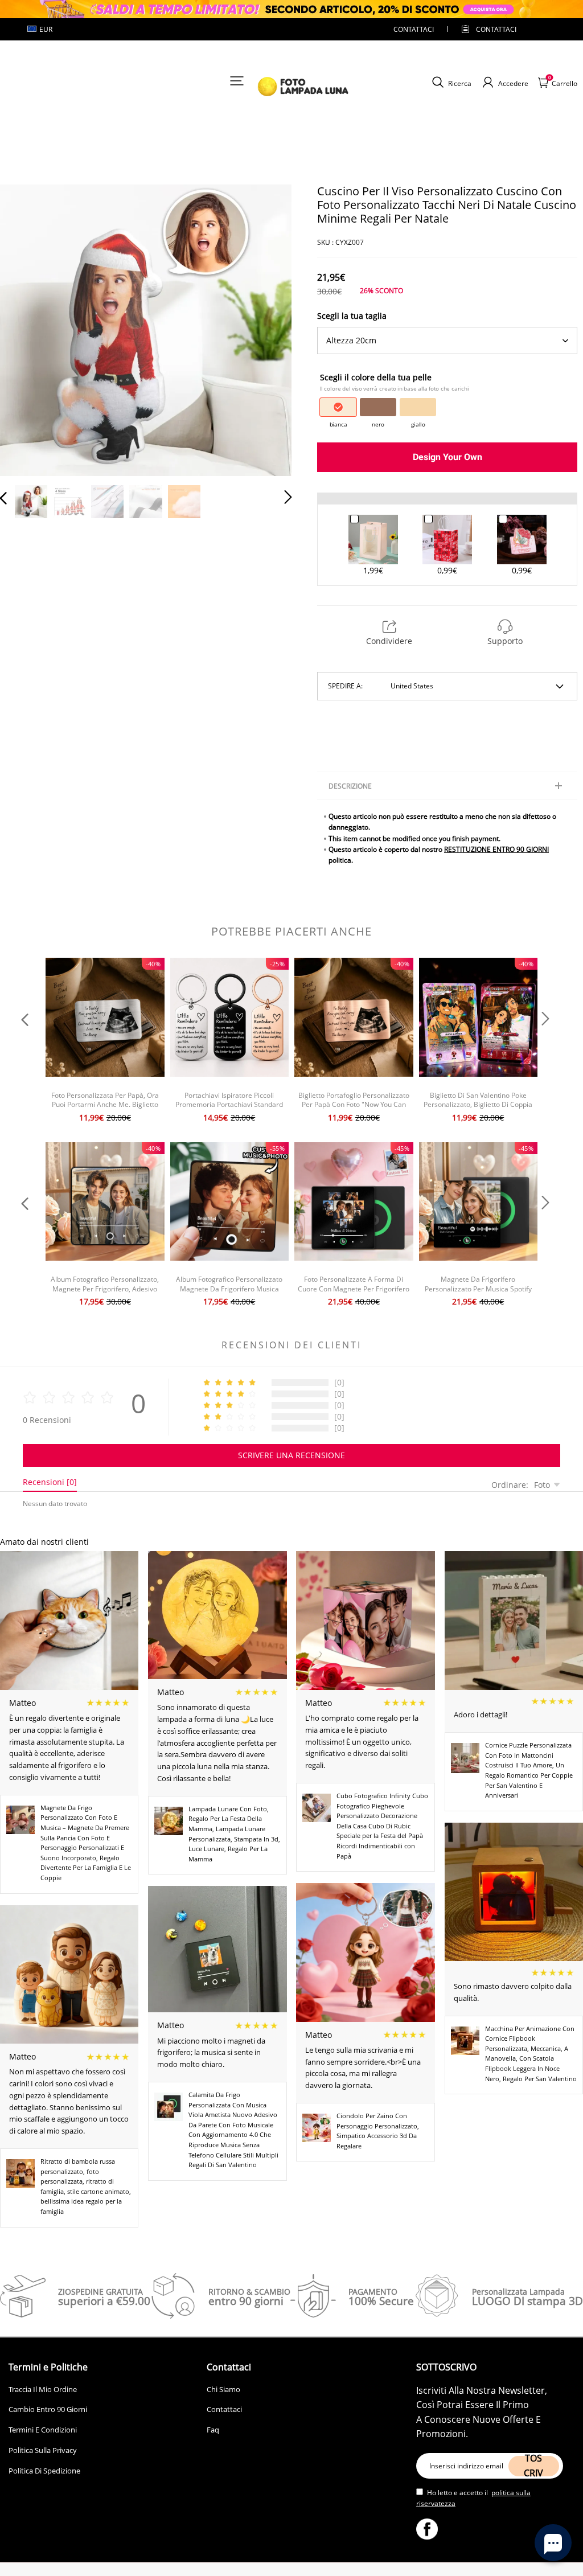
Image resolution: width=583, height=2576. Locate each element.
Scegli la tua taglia (352, 316)
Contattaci (224, 2409)
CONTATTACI (414, 29)
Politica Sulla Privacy (43, 2450)
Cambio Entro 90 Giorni (48, 2409)
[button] (26, 329)
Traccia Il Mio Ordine (43, 2389)
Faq (213, 2430)
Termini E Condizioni (43, 2430)
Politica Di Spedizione (44, 2471)
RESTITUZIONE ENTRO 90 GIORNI (496, 849)
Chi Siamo (223, 2389)
